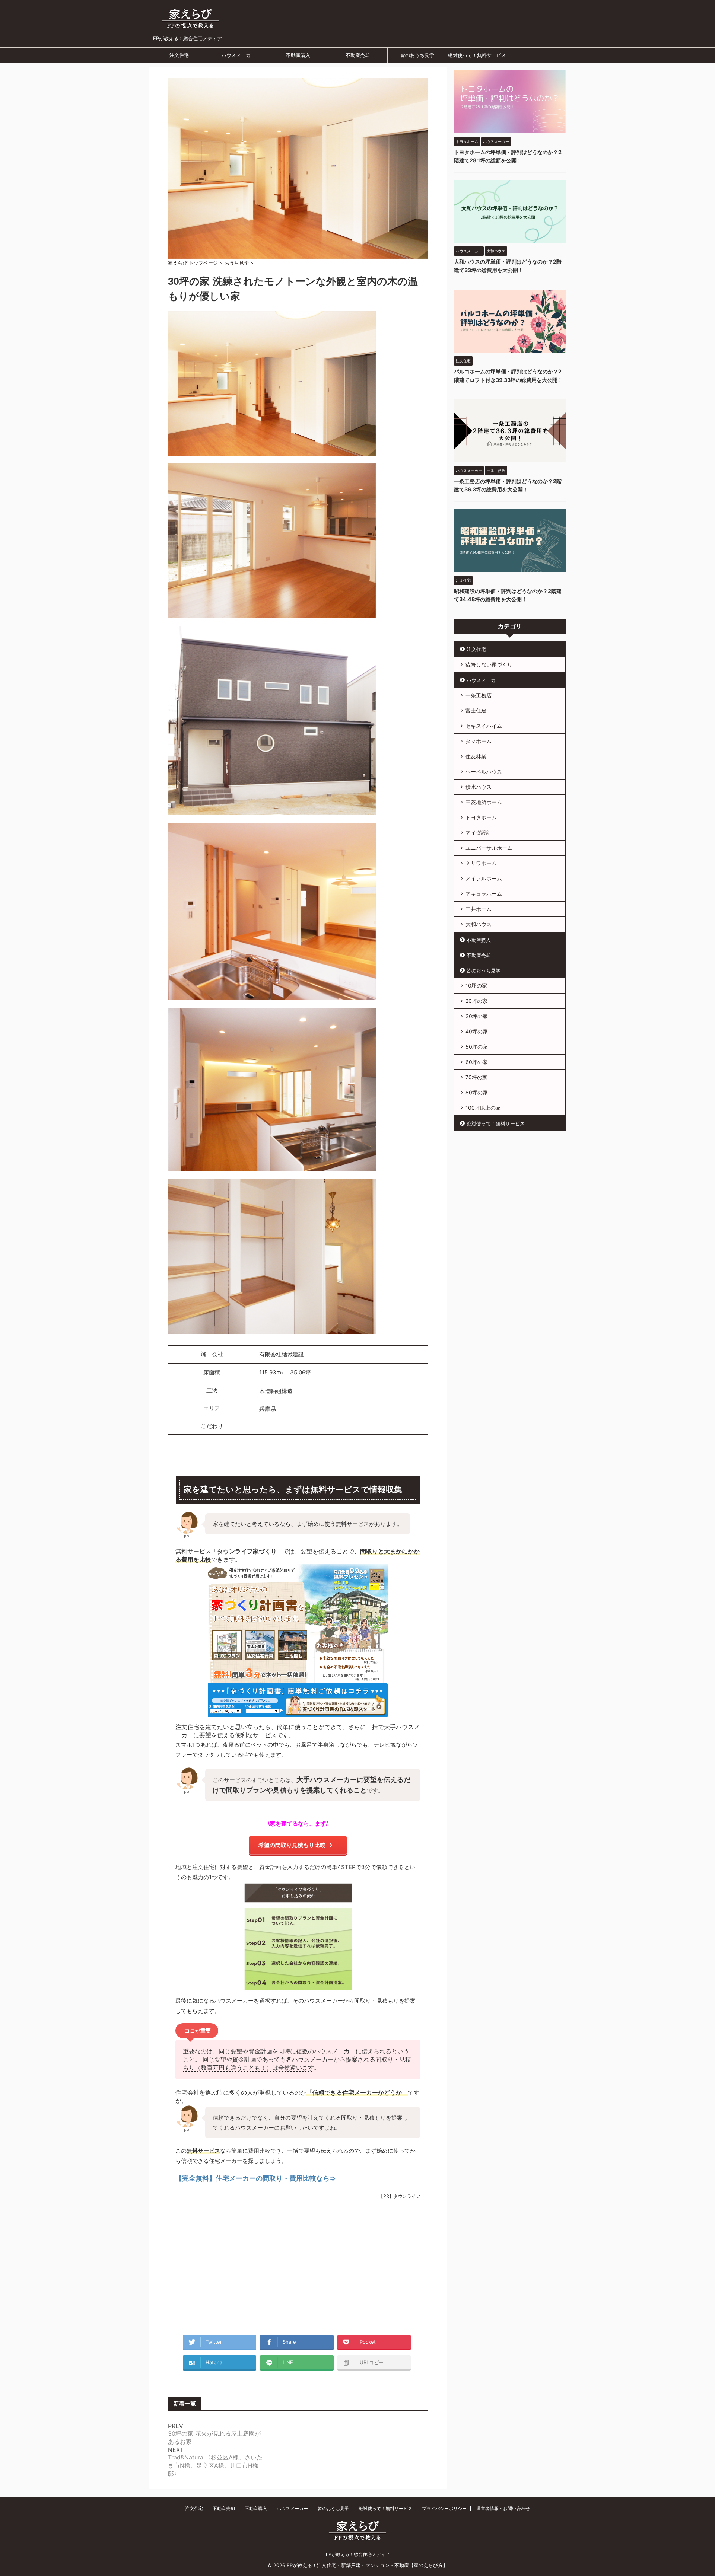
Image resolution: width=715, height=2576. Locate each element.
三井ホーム (479, 909)
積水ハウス (479, 787)
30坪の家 (477, 1016)
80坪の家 (477, 1092)
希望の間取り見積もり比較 (292, 1845)
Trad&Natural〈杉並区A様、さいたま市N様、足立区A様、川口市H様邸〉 (215, 2465)
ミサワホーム (481, 863)
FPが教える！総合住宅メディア (358, 2554)
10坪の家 (476, 986)
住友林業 (476, 756)
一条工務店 (479, 695)
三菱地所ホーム (484, 802)
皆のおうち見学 (417, 55)
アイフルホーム (484, 878)
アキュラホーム (484, 894)
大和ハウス (479, 924)
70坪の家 (476, 1077)
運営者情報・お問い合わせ (503, 2508)
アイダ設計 (479, 833)
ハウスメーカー (239, 55)
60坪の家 (477, 1062)
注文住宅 (179, 55)
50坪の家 (477, 1047)
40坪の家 (477, 1031)
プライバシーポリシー (444, 2508)
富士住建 (476, 710)
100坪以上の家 (483, 1108)
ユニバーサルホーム (489, 848)
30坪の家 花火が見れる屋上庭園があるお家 (214, 2438)
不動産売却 (358, 55)
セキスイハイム (484, 726)
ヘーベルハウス (484, 771)
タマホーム (479, 741)
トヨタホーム (481, 817)
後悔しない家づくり (489, 664)
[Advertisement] (298, 2268)
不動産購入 (298, 55)
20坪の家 (476, 1001)
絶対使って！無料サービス (477, 55)
